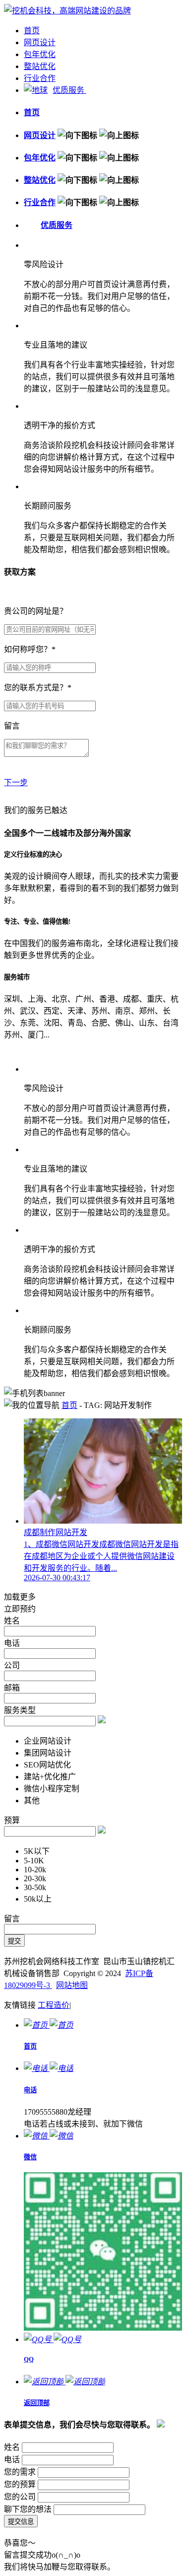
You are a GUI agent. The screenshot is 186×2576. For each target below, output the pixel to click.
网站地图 (72, 1985)
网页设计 (40, 42)
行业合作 (40, 78)
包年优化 (40, 54)
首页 (32, 31)
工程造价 (54, 2005)
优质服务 (69, 90)
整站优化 (40, 66)
